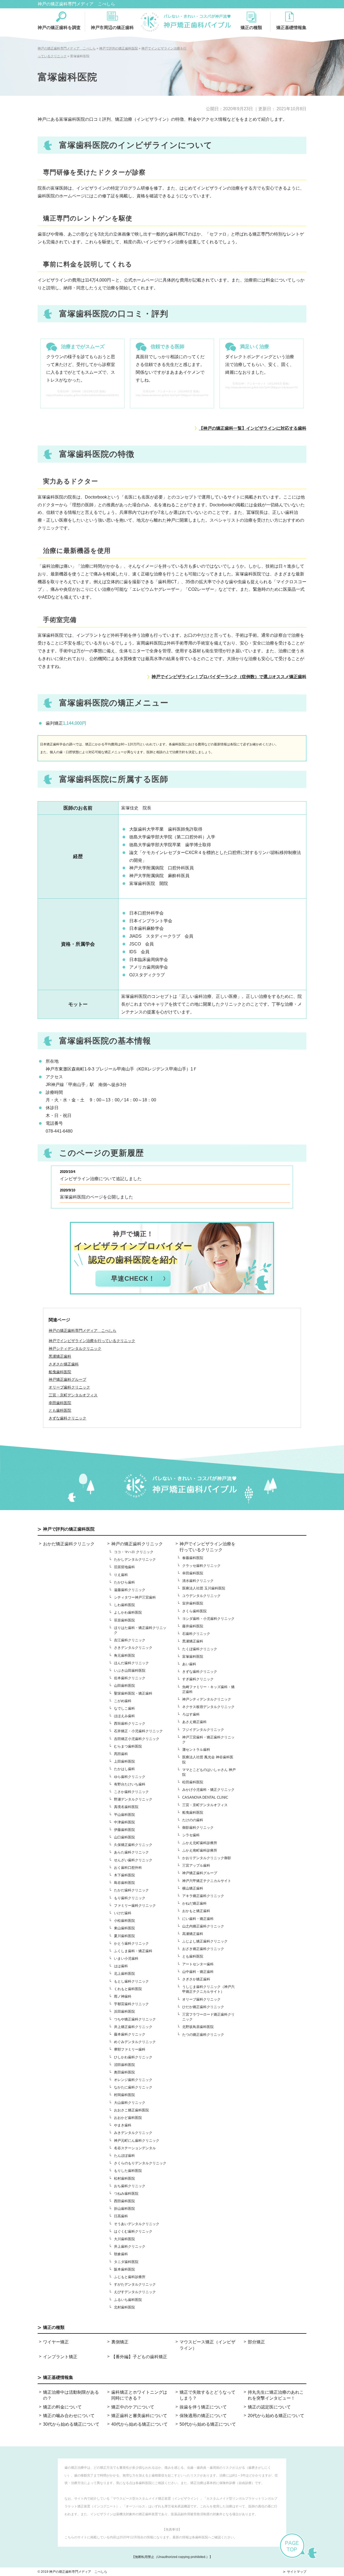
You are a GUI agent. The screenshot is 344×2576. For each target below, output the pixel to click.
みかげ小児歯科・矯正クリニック (208, 1790)
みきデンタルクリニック (133, 2133)
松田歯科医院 (193, 1782)
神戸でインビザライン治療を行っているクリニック (92, 1341)
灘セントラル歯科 (196, 1750)
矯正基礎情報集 (291, 28)
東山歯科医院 (124, 1928)
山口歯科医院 (124, 1837)
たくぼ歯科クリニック (200, 1649)
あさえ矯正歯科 (194, 1722)
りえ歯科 (121, 1575)
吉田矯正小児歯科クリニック (137, 1739)
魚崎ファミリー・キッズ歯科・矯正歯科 (208, 1689)
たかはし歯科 (124, 1769)
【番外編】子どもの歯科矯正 (139, 2357)
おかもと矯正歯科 (196, 1911)
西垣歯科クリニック (130, 1723)
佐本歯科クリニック (130, 1678)
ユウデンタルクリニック (201, 1596)
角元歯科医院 (124, 1655)
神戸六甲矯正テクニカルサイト (207, 1881)
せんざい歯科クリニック (133, 1860)
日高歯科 (121, 2216)
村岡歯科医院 (124, 2095)
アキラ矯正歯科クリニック (203, 1896)
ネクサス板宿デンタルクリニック (208, 1707)
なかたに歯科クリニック (133, 2087)
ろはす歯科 (191, 1714)
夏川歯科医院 (124, 1936)
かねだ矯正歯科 (194, 1903)
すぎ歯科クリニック (198, 1679)
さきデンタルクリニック (133, 1648)
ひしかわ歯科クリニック (133, 2057)
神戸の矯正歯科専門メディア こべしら (76, 4)
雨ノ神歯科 (123, 1996)
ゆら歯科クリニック (130, 1777)
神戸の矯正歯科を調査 (59, 27)
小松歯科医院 (124, 1921)
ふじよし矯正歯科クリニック (205, 1941)
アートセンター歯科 (198, 1964)
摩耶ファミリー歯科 (130, 2049)
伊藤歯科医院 (124, 1830)
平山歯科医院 (124, 1815)
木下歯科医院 (124, 1875)
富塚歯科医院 (193, 1657)
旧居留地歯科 (124, 1567)
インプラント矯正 (60, 2357)
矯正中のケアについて (133, 2407)
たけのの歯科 (193, 1820)
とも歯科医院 (193, 1956)
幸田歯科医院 (193, 1573)
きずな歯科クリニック (200, 1672)
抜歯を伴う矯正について (203, 2407)
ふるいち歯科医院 (128, 2300)
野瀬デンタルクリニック (133, 1799)
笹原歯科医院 (124, 1620)
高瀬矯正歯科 (193, 1934)
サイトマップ (297, 2572)
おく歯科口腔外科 (128, 1868)
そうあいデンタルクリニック (137, 2224)
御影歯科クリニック (198, 1828)
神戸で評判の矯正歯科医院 (69, 1529)
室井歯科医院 (193, 1603)
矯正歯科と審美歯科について (139, 2416)
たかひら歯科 (124, 1582)
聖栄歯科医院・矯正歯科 (133, 1693)
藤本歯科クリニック (130, 2034)
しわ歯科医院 (124, 1605)
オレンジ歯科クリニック (133, 2080)
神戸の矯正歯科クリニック (137, 1544)
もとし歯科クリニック (131, 1981)
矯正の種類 (251, 28)
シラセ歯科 (191, 1835)
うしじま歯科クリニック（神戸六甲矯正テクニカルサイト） (208, 1989)
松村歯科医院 (124, 2178)
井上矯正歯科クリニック (133, 2027)
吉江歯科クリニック (130, 1640)
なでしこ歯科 (124, 1708)
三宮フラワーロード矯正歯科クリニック (208, 2017)
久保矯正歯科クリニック (133, 1845)
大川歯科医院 (124, 2239)
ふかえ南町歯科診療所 (200, 1850)
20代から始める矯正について (276, 2416)
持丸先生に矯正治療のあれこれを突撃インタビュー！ (276, 2395)
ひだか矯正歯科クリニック (203, 2007)
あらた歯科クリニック (131, 1852)
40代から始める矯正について (139, 2424)
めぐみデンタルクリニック (135, 2042)
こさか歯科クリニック (131, 1792)
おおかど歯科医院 (128, 2118)
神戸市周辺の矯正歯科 (112, 27)
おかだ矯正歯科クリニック (69, 1544)
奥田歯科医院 (124, 2072)
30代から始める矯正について (71, 2424)
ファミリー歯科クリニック (135, 1906)
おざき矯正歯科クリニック (203, 1949)
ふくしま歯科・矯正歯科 (133, 1951)
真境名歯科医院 (126, 1807)
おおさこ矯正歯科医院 (131, 2110)
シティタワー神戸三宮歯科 (135, 1597)
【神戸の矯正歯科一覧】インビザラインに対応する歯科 (253, 428)
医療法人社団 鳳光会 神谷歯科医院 (208, 1760)
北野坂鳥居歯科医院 (198, 2027)
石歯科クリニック (196, 1634)
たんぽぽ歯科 (124, 2156)
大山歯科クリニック (130, 2103)
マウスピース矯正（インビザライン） (207, 2345)
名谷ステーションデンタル (135, 2148)
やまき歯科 (123, 2125)
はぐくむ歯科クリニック (133, 2231)
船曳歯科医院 (193, 1812)
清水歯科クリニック (198, 1581)
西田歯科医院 (124, 2201)
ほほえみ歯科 (124, 1716)
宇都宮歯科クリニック (131, 2004)
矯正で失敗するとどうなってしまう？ (207, 2395)
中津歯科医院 (124, 1822)
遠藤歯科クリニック (130, 1590)
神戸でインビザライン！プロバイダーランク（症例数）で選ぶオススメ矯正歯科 (229, 677)
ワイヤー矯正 (56, 2342)
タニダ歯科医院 (126, 2262)
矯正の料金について (62, 2407)
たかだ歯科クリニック (131, 1890)
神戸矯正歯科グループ (200, 1873)
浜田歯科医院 (124, 2011)
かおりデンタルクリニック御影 (207, 1858)
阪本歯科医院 (124, 2269)
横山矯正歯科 (193, 1888)
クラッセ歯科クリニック (201, 1566)
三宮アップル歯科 (196, 1865)
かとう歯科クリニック (131, 1943)
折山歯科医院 (124, 2209)
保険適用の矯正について (203, 2416)
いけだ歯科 (123, 1913)
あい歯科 (189, 1664)
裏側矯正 (120, 2342)
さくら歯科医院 (194, 1611)
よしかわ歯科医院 (128, 1612)
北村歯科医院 (124, 2307)
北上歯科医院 (124, 1974)
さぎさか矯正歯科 (196, 1979)
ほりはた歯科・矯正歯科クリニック (140, 1630)
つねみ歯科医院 (126, 2193)
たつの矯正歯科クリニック (203, 2035)
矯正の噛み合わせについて (69, 2416)
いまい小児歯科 (126, 1958)
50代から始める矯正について (208, 2424)
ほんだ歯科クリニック (131, 1663)
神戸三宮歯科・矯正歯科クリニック (208, 1740)
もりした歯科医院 (128, 2171)
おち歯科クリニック (130, 2186)
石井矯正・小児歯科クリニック (138, 1731)
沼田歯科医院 (124, 2065)
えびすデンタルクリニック (135, 2292)
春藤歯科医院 (193, 1558)
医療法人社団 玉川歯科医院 (204, 1588)
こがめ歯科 (123, 1701)
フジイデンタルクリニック (203, 1730)
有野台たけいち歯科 (130, 1784)
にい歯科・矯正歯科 (198, 1919)
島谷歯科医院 (124, 1883)
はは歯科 (121, 1966)
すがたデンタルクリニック (135, 2284)
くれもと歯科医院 (128, 1989)
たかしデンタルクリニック (135, 1559)
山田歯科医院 (124, 1686)
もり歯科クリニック (130, 1898)
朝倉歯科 (121, 2254)
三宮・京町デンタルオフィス (205, 1805)
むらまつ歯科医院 (128, 1746)
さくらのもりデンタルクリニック (140, 2163)
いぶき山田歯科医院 (130, 1671)
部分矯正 (256, 2342)
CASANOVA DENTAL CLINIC (205, 1797)
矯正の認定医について (269, 2407)
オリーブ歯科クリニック (201, 1999)
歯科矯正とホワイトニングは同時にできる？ (139, 2395)
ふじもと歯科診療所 (130, 2277)
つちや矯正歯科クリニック (135, 2019)
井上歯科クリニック (130, 2246)
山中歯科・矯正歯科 (198, 1972)
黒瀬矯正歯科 (193, 1641)
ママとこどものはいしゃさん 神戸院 (209, 1772)
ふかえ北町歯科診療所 (200, 1843)
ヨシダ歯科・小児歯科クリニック (208, 1619)
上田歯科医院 (124, 1761)
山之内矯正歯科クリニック (203, 1926)
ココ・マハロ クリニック (134, 1552)
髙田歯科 (121, 1754)
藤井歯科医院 (193, 1626)
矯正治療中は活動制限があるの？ (71, 2395)
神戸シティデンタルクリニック (207, 1699)
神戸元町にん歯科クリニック (137, 2141)
